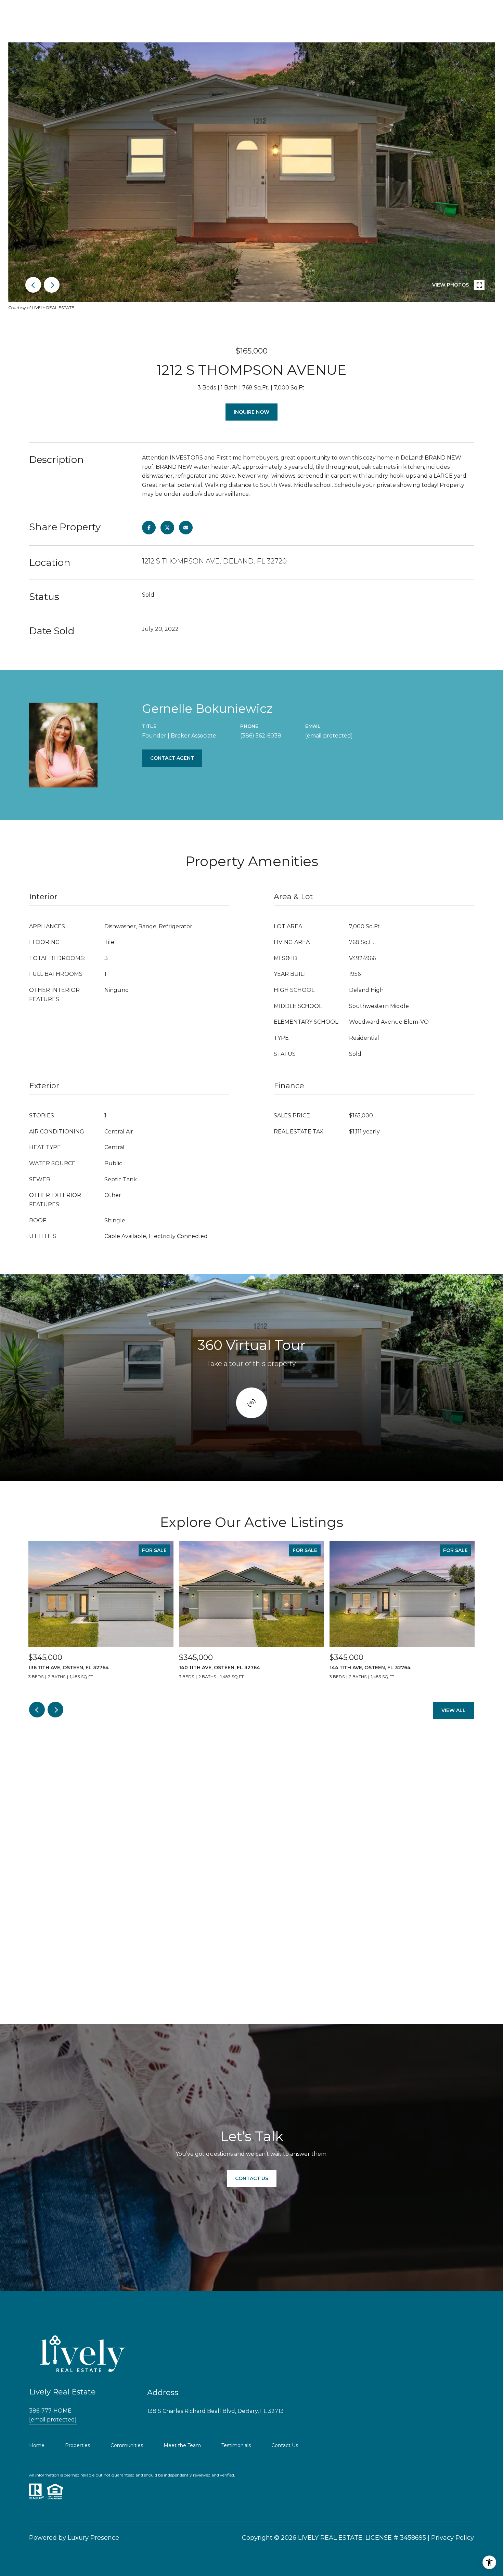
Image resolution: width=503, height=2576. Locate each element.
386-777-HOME (50, 2411)
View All (454, 1710)
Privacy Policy (453, 2538)
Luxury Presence (93, 2538)
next (52, 285)
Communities (127, 2445)
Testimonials (236, 2445)
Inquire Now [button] (251, 412)
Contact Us (285, 2445)
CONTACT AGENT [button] (172, 758)
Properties (78, 2445)
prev (33, 285)
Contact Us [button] (252, 2178)
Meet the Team (182, 2445)
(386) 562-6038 (261, 736)
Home (37, 2445)
